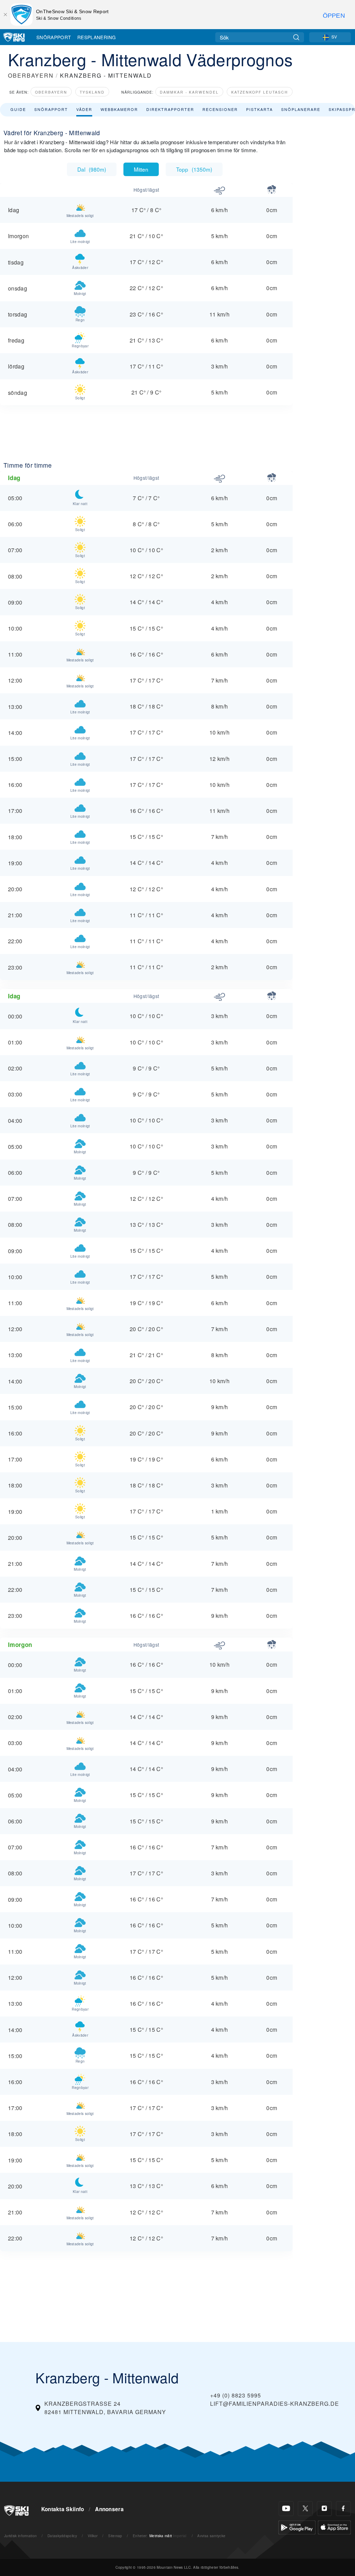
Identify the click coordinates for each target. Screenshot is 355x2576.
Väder (84, 109)
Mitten (141, 169)
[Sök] (296, 37)
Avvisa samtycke (211, 2536)
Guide (18, 109)
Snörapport (54, 37)
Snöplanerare (301, 109)
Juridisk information (20, 2536)
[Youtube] (286, 2509)
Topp (194, 169)
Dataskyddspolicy (62, 2536)
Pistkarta (259, 109)
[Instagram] (324, 2509)
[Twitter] (305, 2509)
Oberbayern (51, 92)
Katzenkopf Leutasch (260, 92)
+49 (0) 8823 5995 (236, 2395)
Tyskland (92, 92)
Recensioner (220, 109)
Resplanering (97, 37)
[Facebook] (343, 2509)
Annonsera (109, 2509)
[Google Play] (297, 2527)
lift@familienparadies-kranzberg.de (275, 2404)
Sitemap (115, 2536)
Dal (92, 169)
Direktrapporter (170, 109)
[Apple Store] (334, 2527)
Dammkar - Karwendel (189, 92)
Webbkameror (119, 109)
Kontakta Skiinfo (63, 2509)
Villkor (93, 2536)
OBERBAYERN (31, 75)
